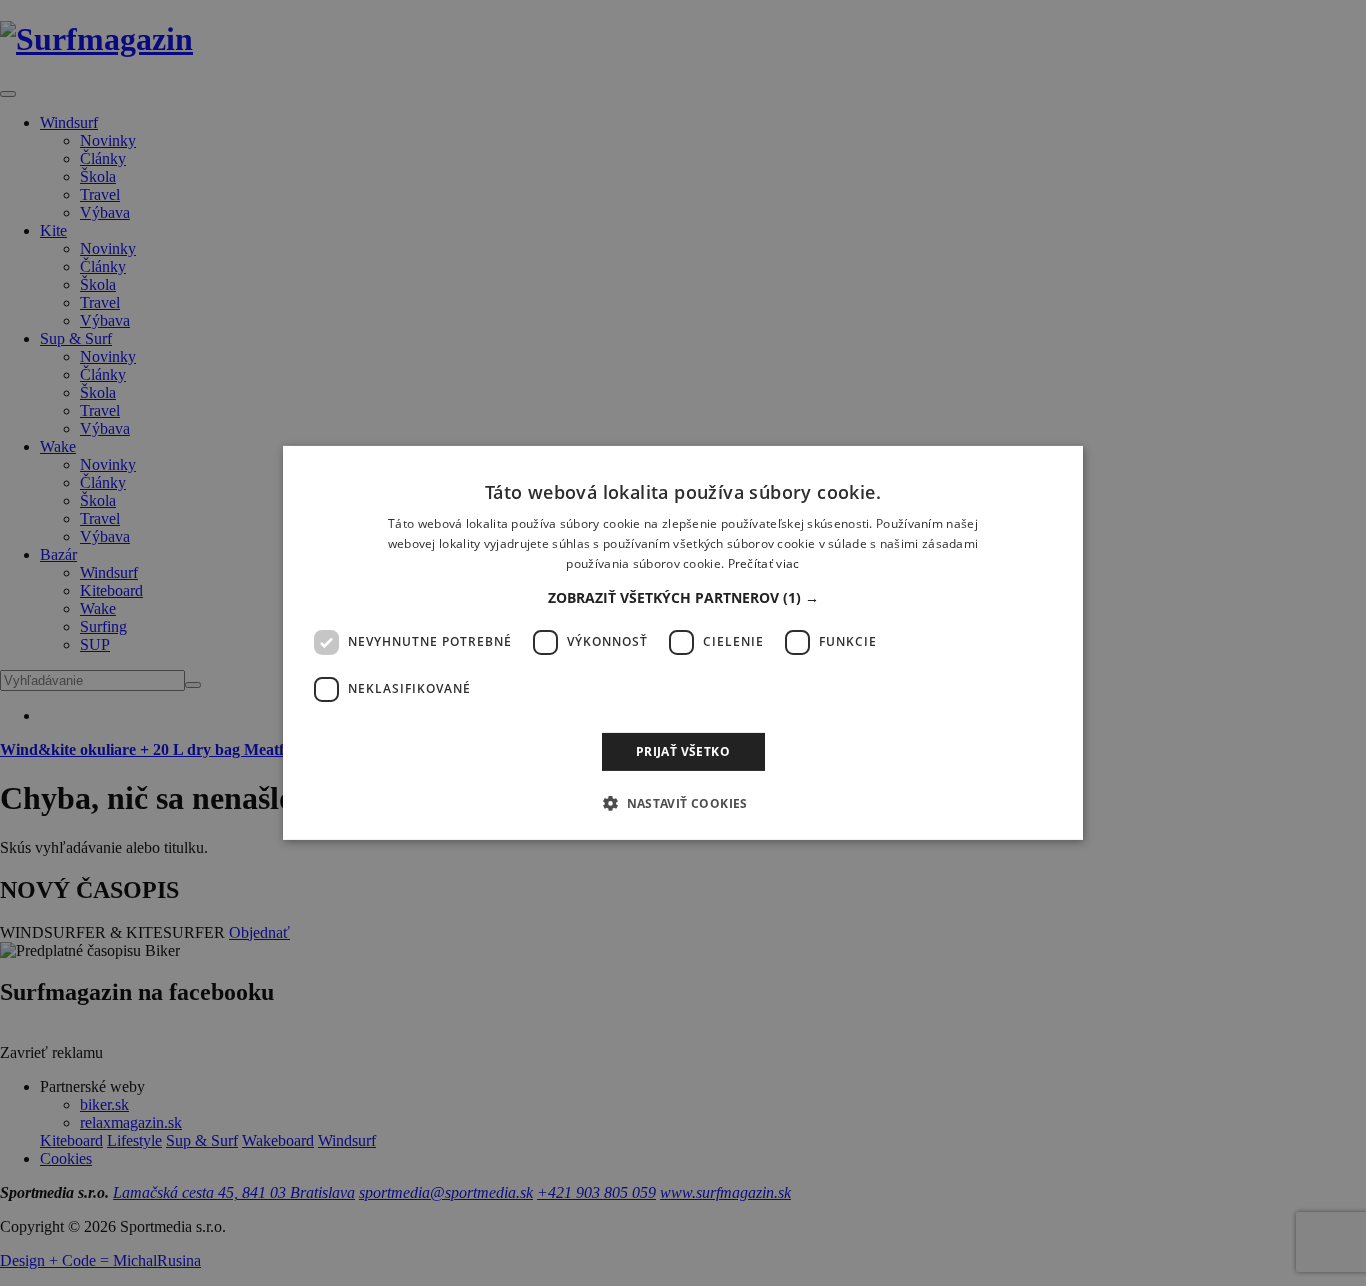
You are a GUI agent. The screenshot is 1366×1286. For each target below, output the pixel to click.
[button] (683, 598)
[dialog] (683, 643)
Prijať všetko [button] (683, 751)
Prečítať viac (764, 563)
